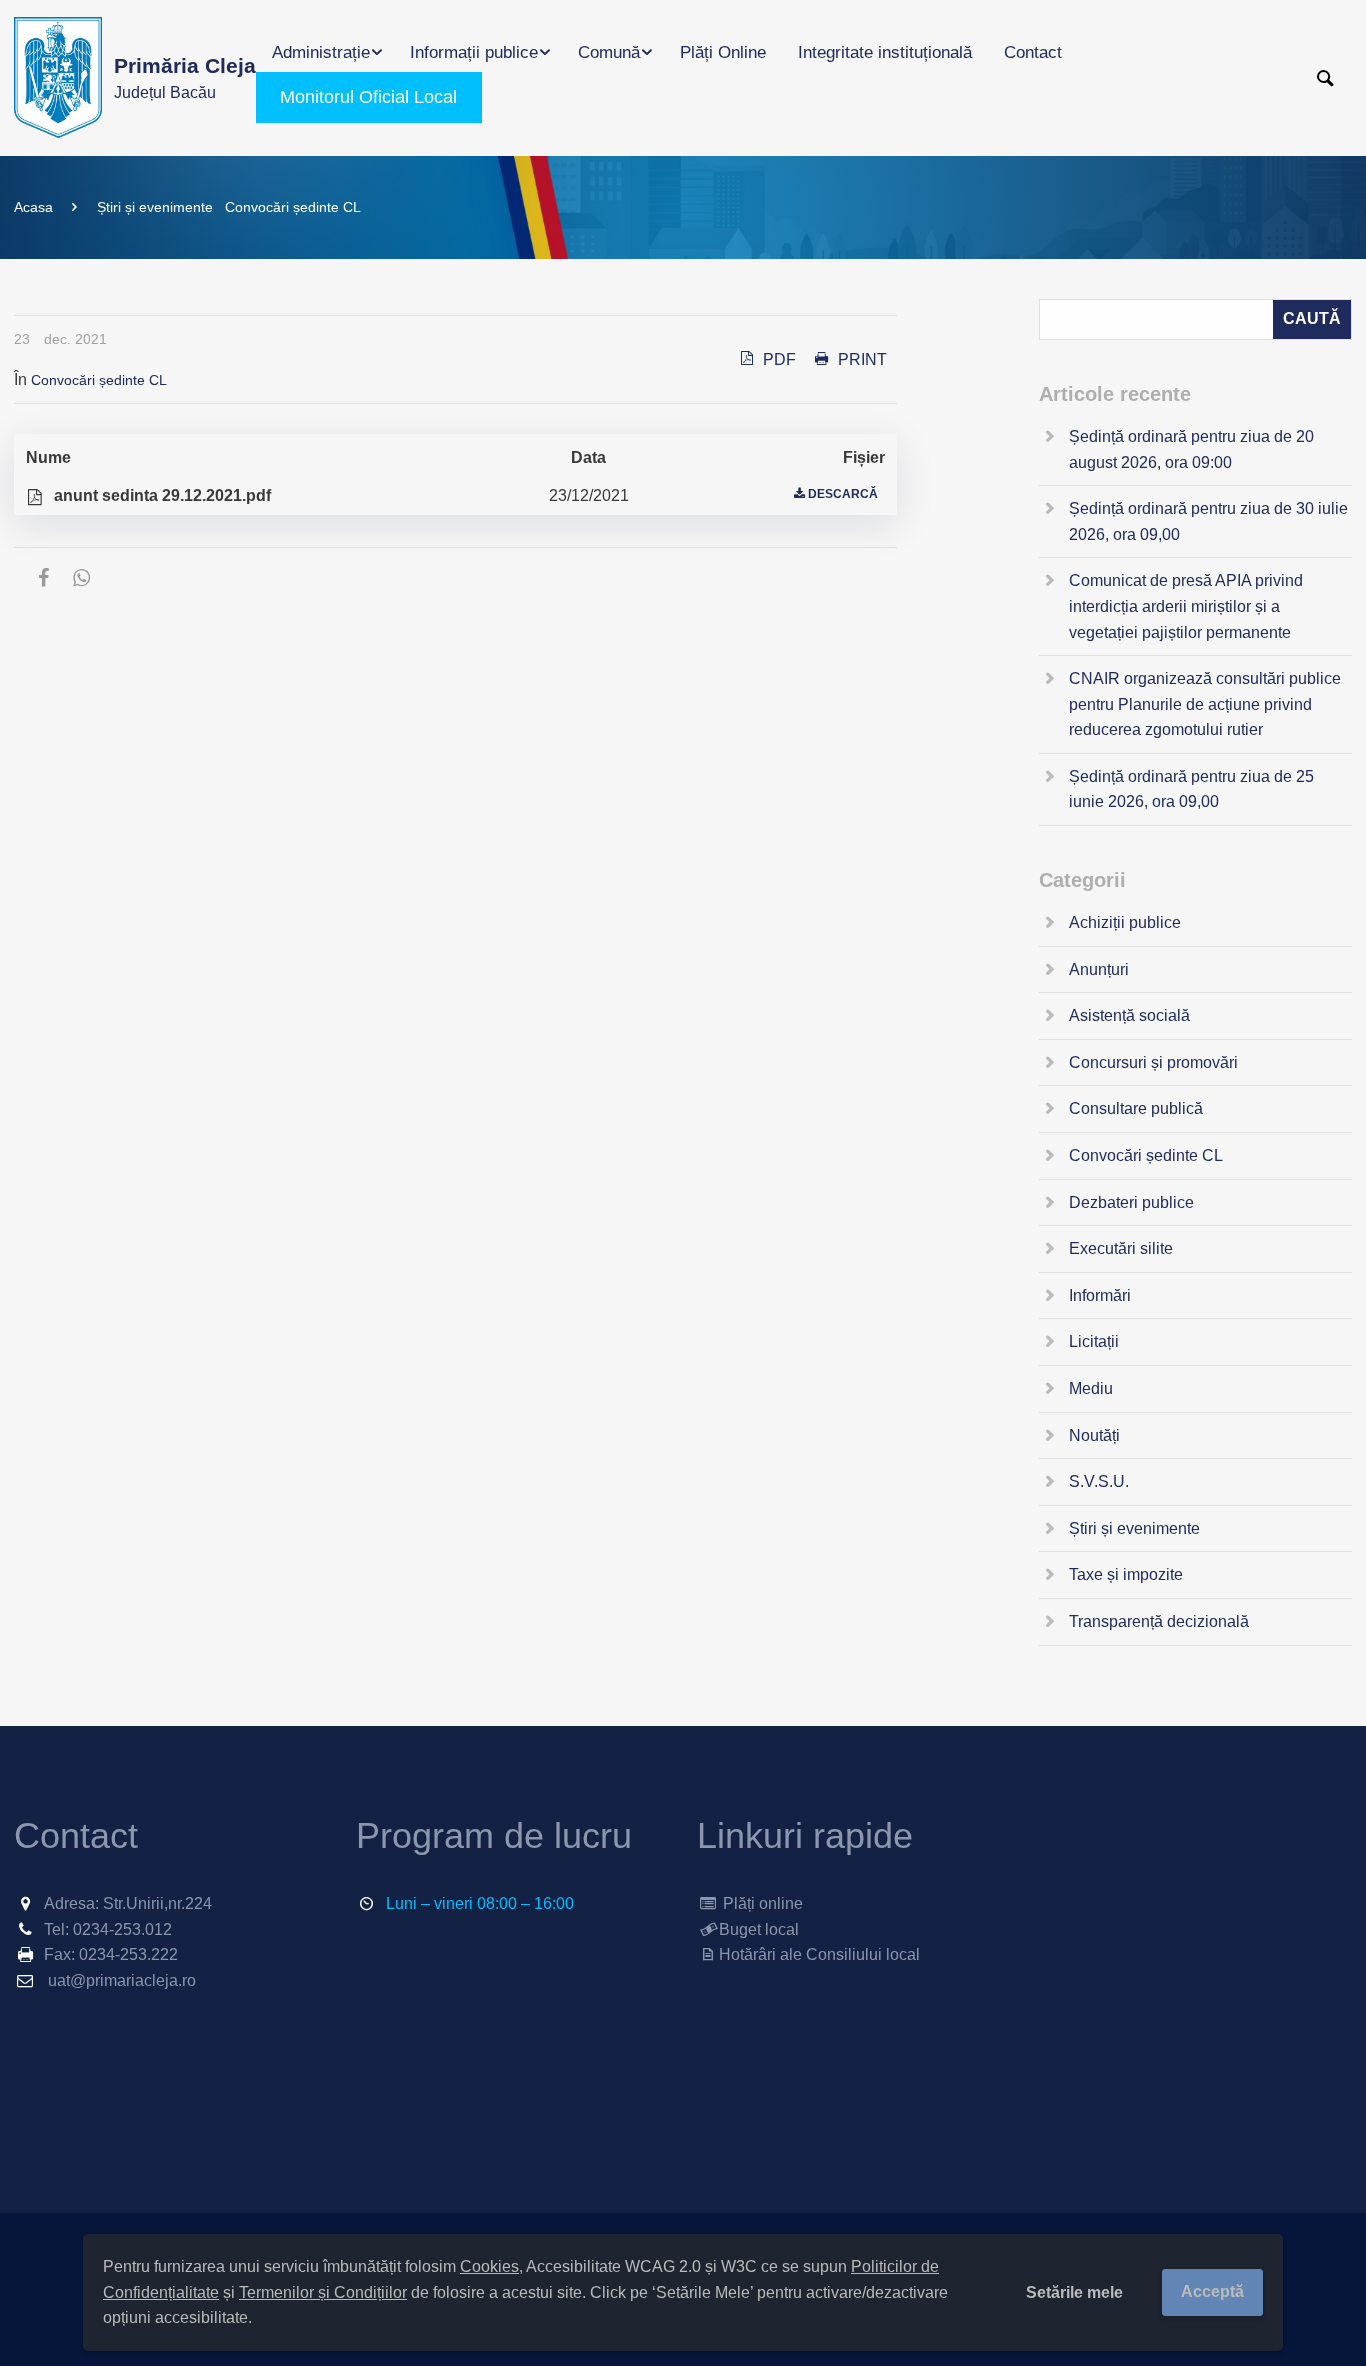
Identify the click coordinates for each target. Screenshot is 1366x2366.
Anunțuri (1099, 969)
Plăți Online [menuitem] (723, 52)
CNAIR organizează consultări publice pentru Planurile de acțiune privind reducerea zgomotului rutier (1205, 704)
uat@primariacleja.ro (122, 1980)
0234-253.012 (122, 1929)
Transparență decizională (1159, 1621)
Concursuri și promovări (1153, 1062)
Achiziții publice (1125, 922)
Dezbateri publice (1131, 1202)
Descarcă (843, 494)
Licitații (1094, 1341)
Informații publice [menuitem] (474, 52)
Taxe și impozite (1126, 1574)
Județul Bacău (185, 77)
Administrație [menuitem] (321, 52)
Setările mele (1074, 2292)
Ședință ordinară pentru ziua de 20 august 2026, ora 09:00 (1191, 449)
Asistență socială (1129, 1015)
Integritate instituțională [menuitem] (885, 52)
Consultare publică (1136, 1108)
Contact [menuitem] (1033, 52)
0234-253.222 (128, 1954)
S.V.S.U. (1099, 1481)
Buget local (759, 1929)
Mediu (1091, 1388)
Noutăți (1094, 1435)
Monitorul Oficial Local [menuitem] (368, 97)
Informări (1100, 1295)
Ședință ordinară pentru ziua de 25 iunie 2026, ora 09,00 (1191, 789)
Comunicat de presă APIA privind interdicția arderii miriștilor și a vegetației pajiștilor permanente (1186, 606)
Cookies (489, 2266)
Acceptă (1212, 2291)
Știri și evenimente (155, 207)
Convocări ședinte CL (293, 207)
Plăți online (761, 1903)
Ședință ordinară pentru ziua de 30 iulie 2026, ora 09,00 (1208, 521)
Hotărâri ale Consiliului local (819, 1954)
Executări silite (1121, 1248)
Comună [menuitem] (609, 52)
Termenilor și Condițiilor (323, 2292)
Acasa (33, 207)
